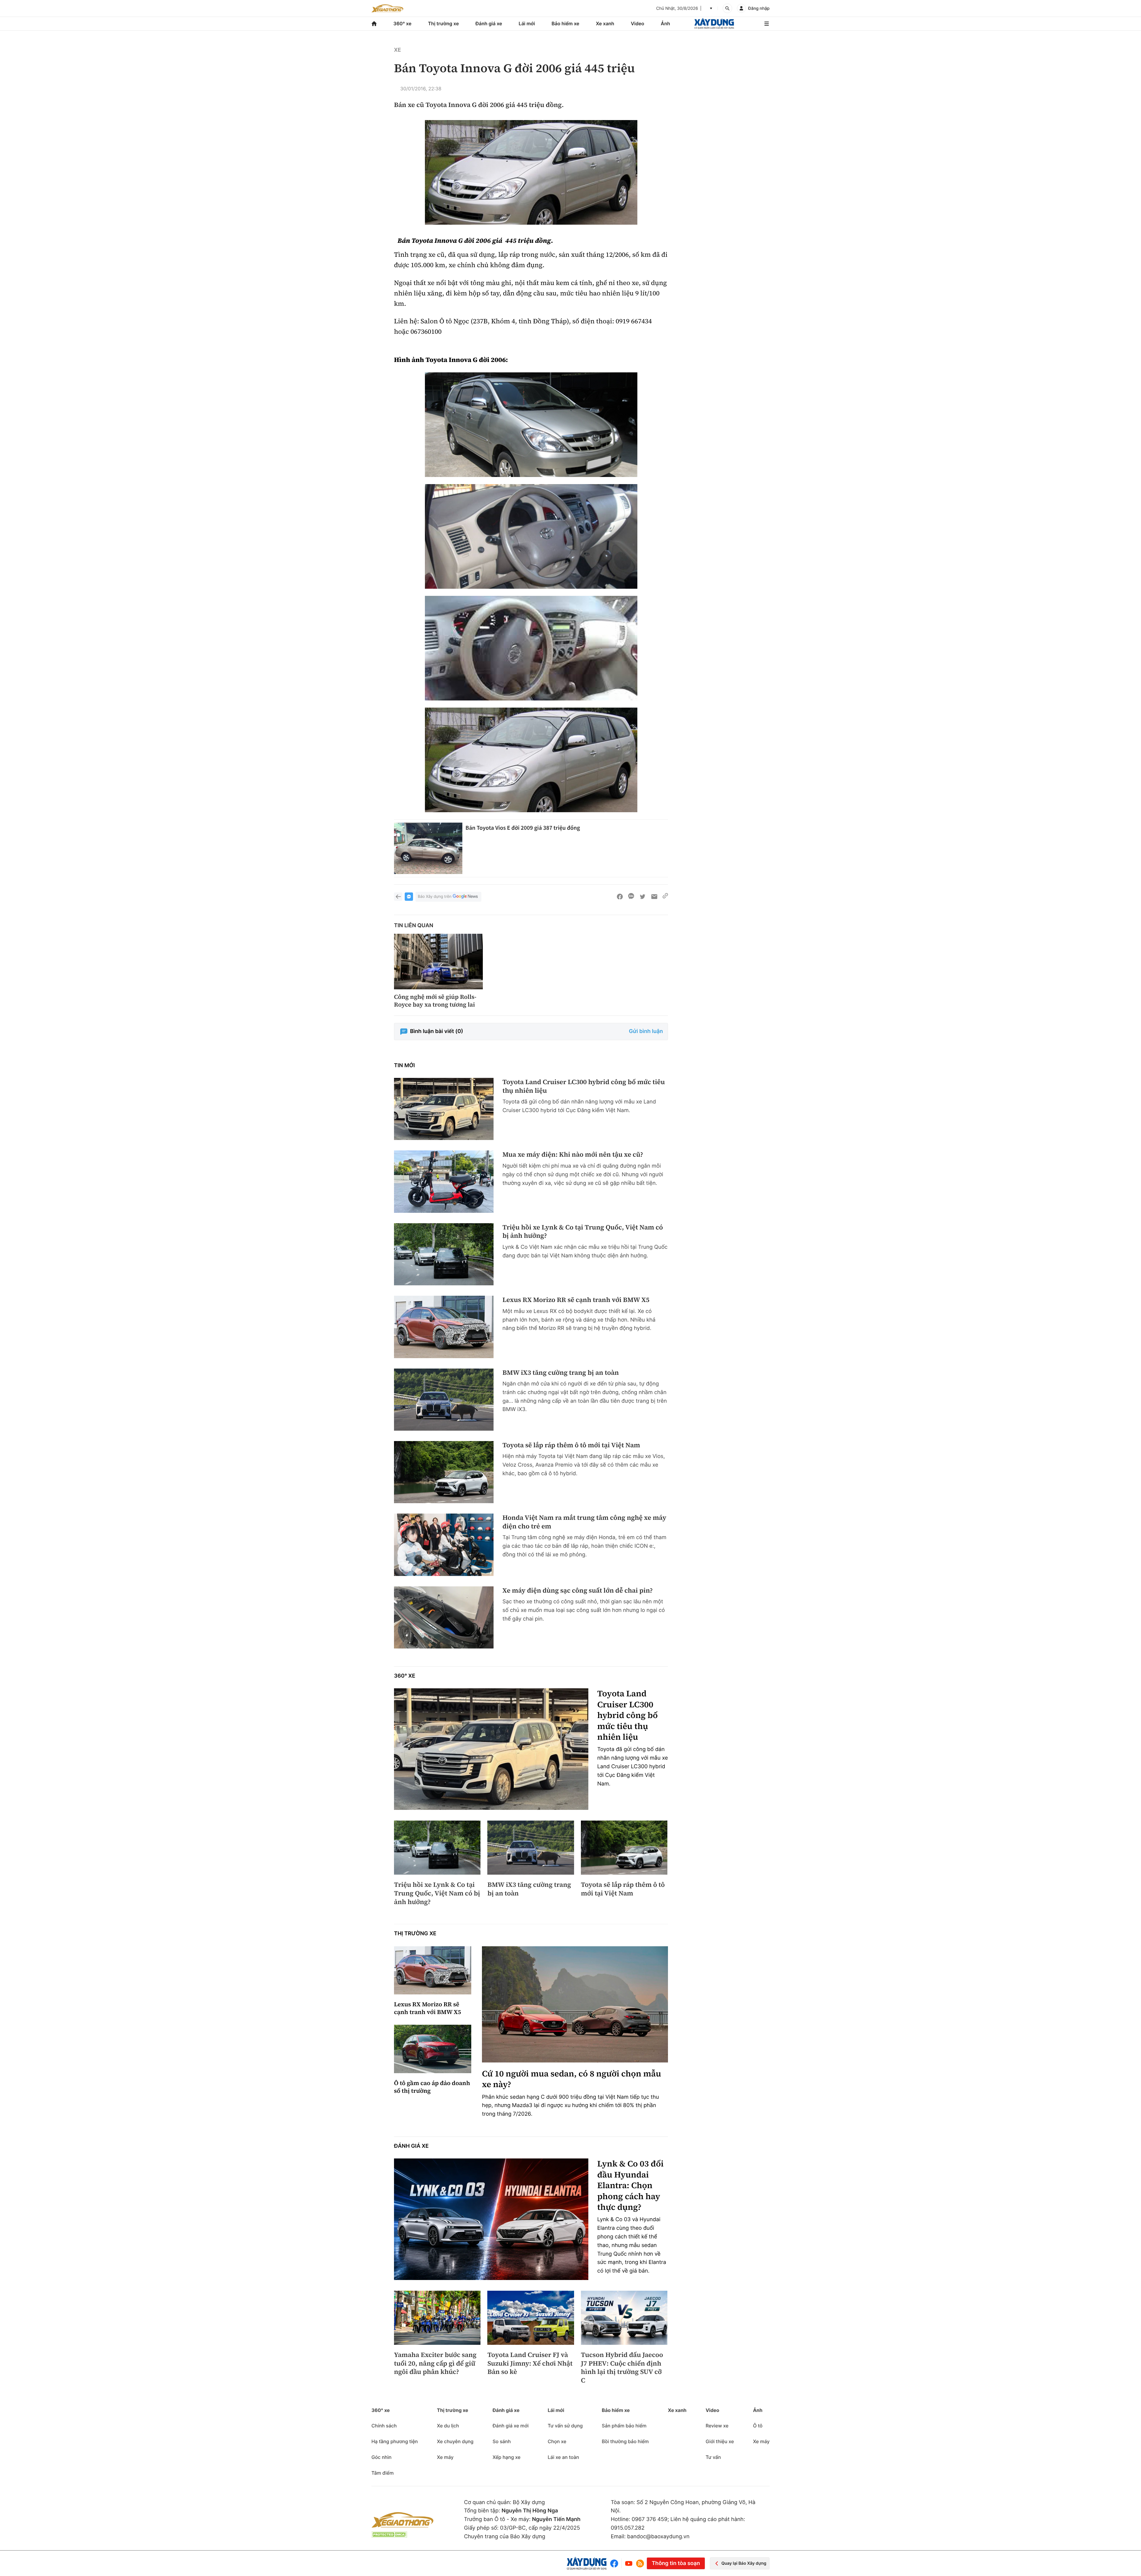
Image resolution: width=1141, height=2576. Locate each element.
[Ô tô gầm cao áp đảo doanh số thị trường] (433, 2049)
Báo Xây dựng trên (435, 897)
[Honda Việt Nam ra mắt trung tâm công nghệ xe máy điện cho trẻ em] (444, 1545)
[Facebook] (616, 2563)
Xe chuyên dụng (455, 2441)
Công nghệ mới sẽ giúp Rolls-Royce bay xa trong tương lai (435, 1001)
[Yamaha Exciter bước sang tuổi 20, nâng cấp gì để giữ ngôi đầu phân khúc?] (437, 2318)
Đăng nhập (759, 8)
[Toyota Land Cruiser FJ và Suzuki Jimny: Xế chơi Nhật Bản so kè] (531, 2318)
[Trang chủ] (374, 24)
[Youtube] (629, 2563)
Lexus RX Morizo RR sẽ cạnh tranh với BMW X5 (576, 1300)
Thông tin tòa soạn (676, 2563)
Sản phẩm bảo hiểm (624, 2426)
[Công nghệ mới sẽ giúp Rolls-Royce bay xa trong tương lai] (438, 962)
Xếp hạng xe (507, 2457)
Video (638, 23)
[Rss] (640, 2564)
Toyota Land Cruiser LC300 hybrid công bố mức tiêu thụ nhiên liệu (584, 1086)
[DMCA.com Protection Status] (389, 2535)
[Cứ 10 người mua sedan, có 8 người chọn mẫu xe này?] (575, 2004)
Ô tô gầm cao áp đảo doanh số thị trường (432, 2087)
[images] (531, 648)
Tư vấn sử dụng (565, 2426)
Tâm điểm (383, 2473)
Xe (397, 50)
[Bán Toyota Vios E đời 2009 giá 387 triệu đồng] (428, 848)
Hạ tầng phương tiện (395, 2441)
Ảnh (665, 23)
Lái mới (527, 23)
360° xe (402, 23)
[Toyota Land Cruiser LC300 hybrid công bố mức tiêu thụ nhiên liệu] (444, 1109)
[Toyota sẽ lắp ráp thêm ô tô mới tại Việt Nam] (444, 1472)
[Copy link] (665, 897)
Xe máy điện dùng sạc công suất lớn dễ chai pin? (578, 1591)
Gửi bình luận (646, 1031)
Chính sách (384, 2426)
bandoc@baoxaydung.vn (658, 2537)
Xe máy (445, 2457)
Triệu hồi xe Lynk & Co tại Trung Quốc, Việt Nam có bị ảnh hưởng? (583, 1232)
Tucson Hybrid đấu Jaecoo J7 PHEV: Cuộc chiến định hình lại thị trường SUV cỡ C (622, 2368)
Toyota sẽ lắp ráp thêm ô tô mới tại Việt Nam (571, 1445)
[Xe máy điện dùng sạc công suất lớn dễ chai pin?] (444, 1617)
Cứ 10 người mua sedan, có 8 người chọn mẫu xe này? (572, 2079)
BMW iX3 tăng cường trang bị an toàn (561, 1373)
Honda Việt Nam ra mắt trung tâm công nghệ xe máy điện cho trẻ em (584, 1522)
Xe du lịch (448, 2426)
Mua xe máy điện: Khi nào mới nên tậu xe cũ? (573, 1155)
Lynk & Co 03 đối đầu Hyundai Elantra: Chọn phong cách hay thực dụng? (630, 2185)
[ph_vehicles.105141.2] (531, 536)
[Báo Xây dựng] (714, 24)
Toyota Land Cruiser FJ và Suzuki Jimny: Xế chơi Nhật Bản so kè (530, 2364)
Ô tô (758, 2426)
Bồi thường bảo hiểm (625, 2441)
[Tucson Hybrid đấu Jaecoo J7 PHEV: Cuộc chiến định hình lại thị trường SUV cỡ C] (624, 2318)
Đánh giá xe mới (511, 2426)
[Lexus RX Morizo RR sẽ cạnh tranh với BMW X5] (444, 1327)
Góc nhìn (382, 2457)
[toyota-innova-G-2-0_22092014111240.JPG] (531, 425)
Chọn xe (557, 2441)
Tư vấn (713, 2457)
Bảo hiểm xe (565, 23)
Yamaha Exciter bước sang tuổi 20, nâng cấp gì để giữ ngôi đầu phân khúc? (435, 2364)
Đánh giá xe (489, 23)
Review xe (717, 2426)
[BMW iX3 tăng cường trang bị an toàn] (444, 1400)
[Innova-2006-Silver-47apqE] (531, 172)
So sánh (502, 2441)
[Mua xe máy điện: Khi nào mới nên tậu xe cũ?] (444, 1181)
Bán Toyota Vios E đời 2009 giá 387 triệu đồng (523, 828)
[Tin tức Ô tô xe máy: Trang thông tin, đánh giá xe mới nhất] (387, 8)
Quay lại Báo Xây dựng (744, 2563)
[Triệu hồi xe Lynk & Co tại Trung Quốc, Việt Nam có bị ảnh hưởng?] (444, 1254)
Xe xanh (605, 23)
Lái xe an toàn (563, 2457)
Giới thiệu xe (720, 2441)
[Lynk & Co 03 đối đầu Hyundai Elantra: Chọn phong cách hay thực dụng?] (491, 2219)
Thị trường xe (444, 23)
